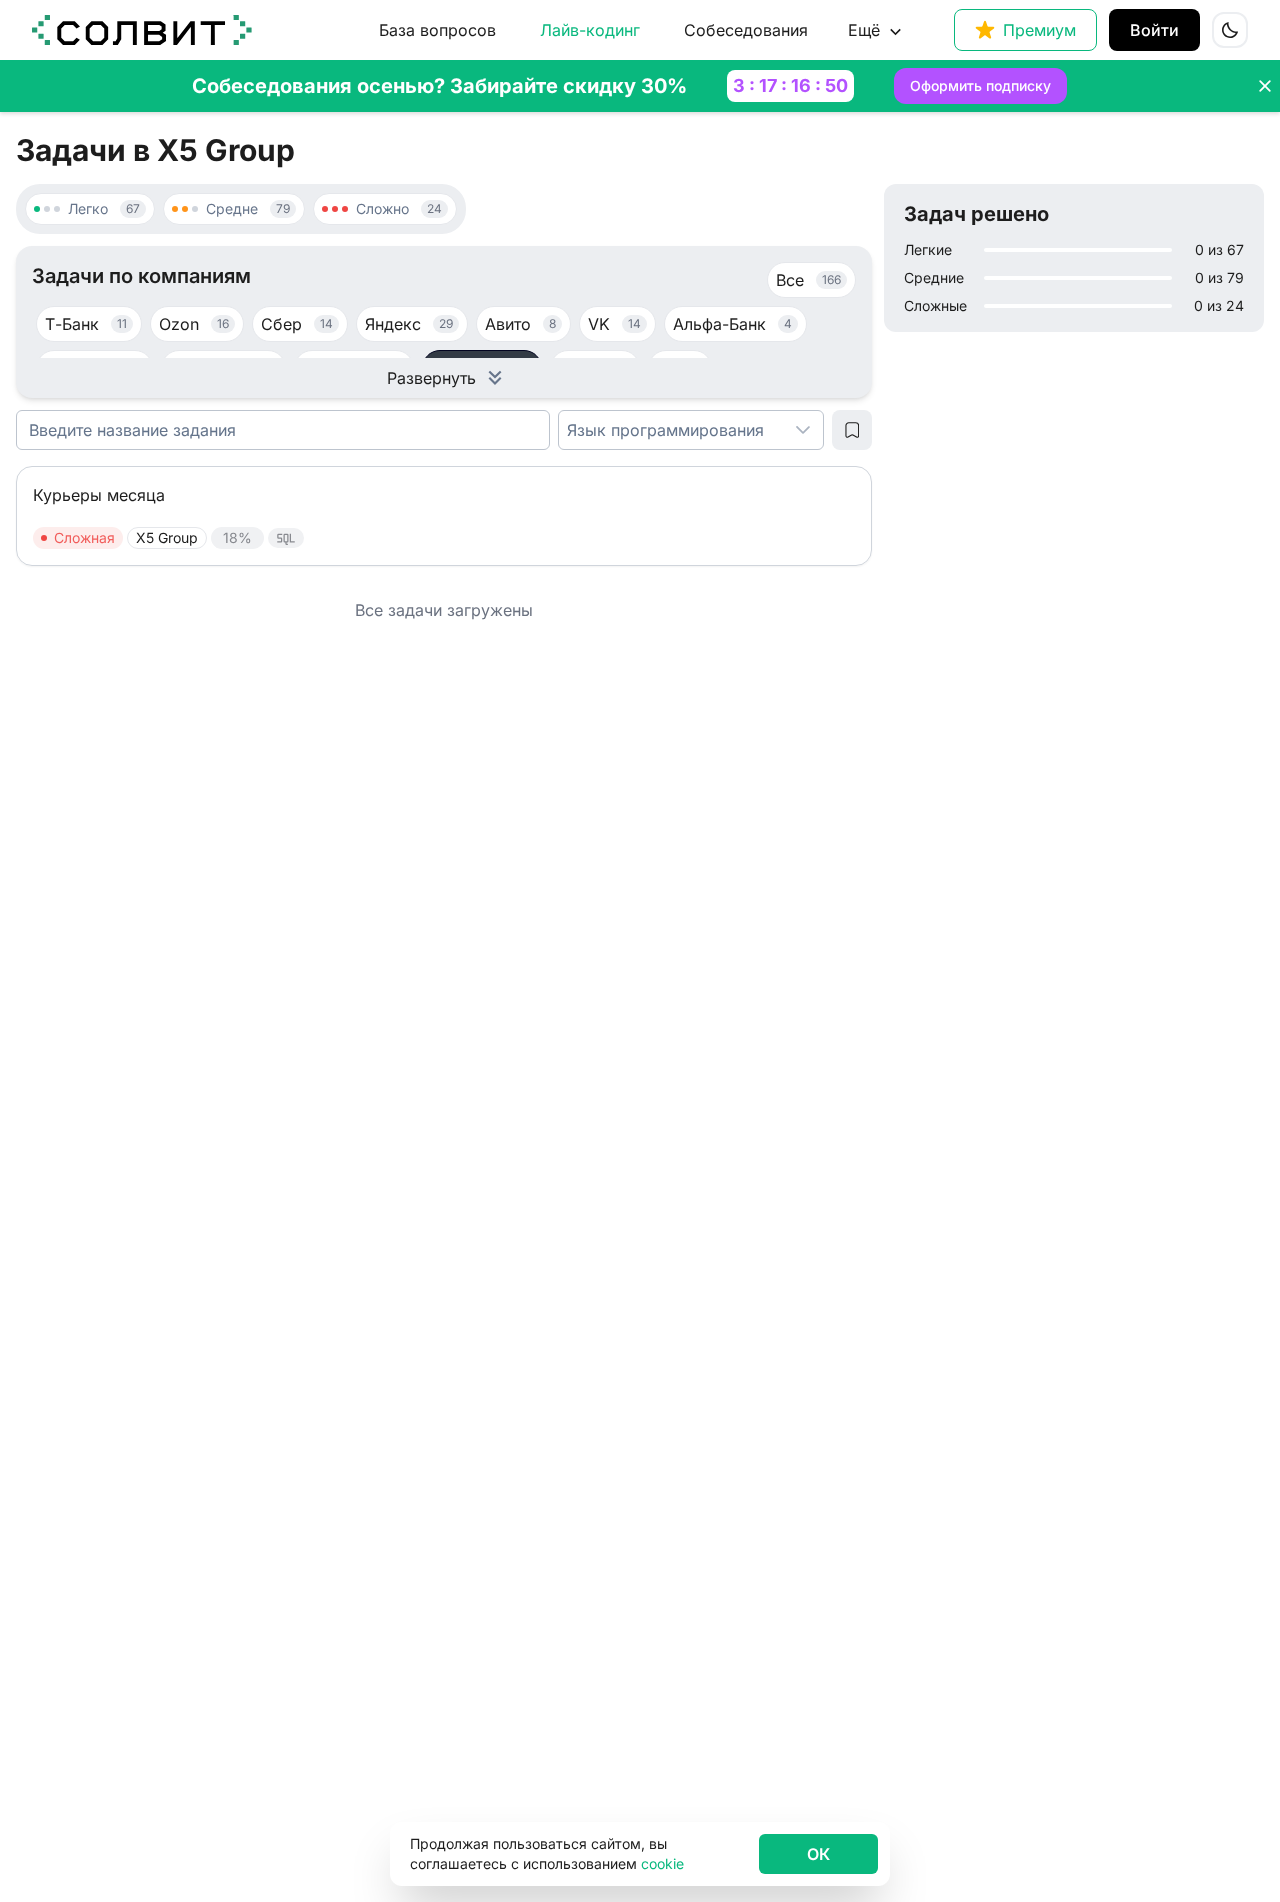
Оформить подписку (980, 85)
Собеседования (746, 30)
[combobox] (671, 430)
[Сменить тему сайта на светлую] (1230, 30)
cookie (662, 1863)
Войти (1154, 30)
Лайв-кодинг (590, 30)
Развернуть (431, 378)
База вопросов (437, 30)
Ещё (864, 30)
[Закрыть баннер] (1265, 86)
